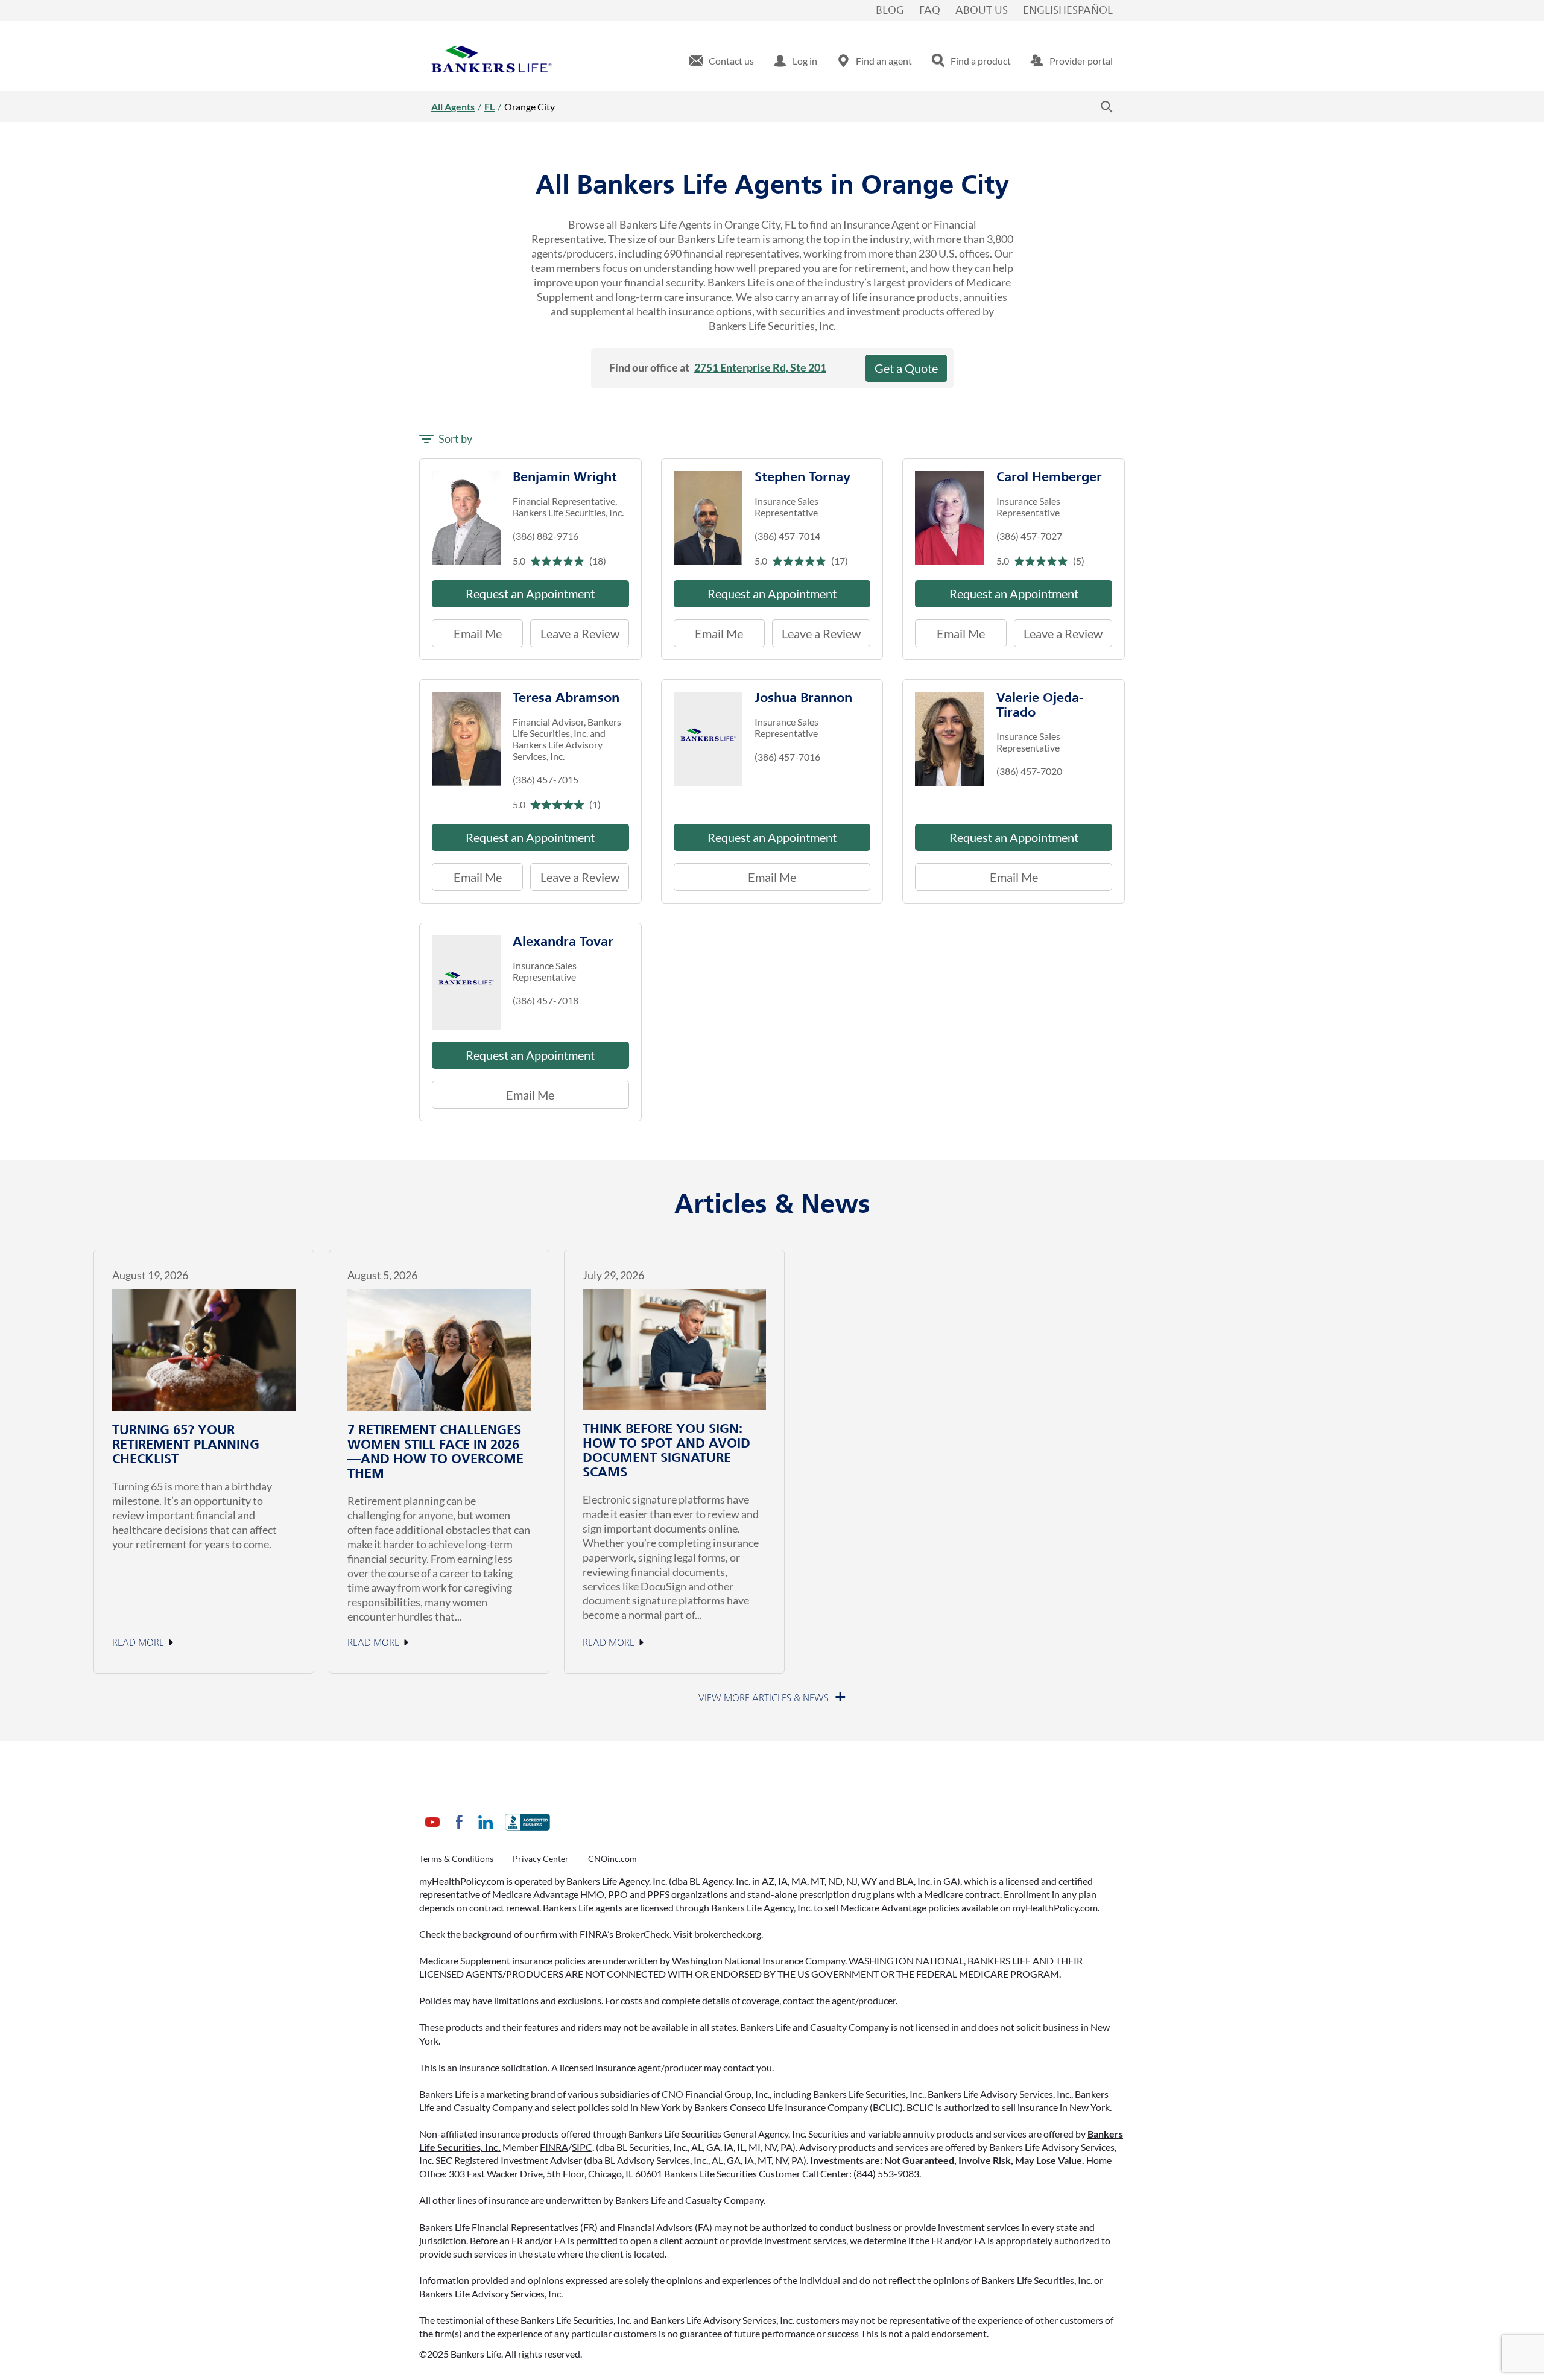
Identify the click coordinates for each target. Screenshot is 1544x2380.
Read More (138, 1643)
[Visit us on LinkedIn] (486, 1831)
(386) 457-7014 (787, 536)
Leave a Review (574, 630)
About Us (982, 11)
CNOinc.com (612, 1859)
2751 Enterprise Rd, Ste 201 (760, 367)
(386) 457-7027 (1029, 536)
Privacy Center (541, 1859)
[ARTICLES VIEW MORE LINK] (772, 1698)
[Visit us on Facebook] (459, 1831)
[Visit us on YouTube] (432, 1831)
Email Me (478, 633)
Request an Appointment (530, 593)
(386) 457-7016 (787, 757)
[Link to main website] (492, 61)
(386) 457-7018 (546, 1000)
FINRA (554, 2147)
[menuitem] (722, 61)
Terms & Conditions (456, 1859)
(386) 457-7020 (1029, 771)
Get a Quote (906, 368)
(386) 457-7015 (546, 780)
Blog (890, 11)
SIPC (582, 2147)
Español (1090, 11)
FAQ (930, 11)
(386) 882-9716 (546, 536)
